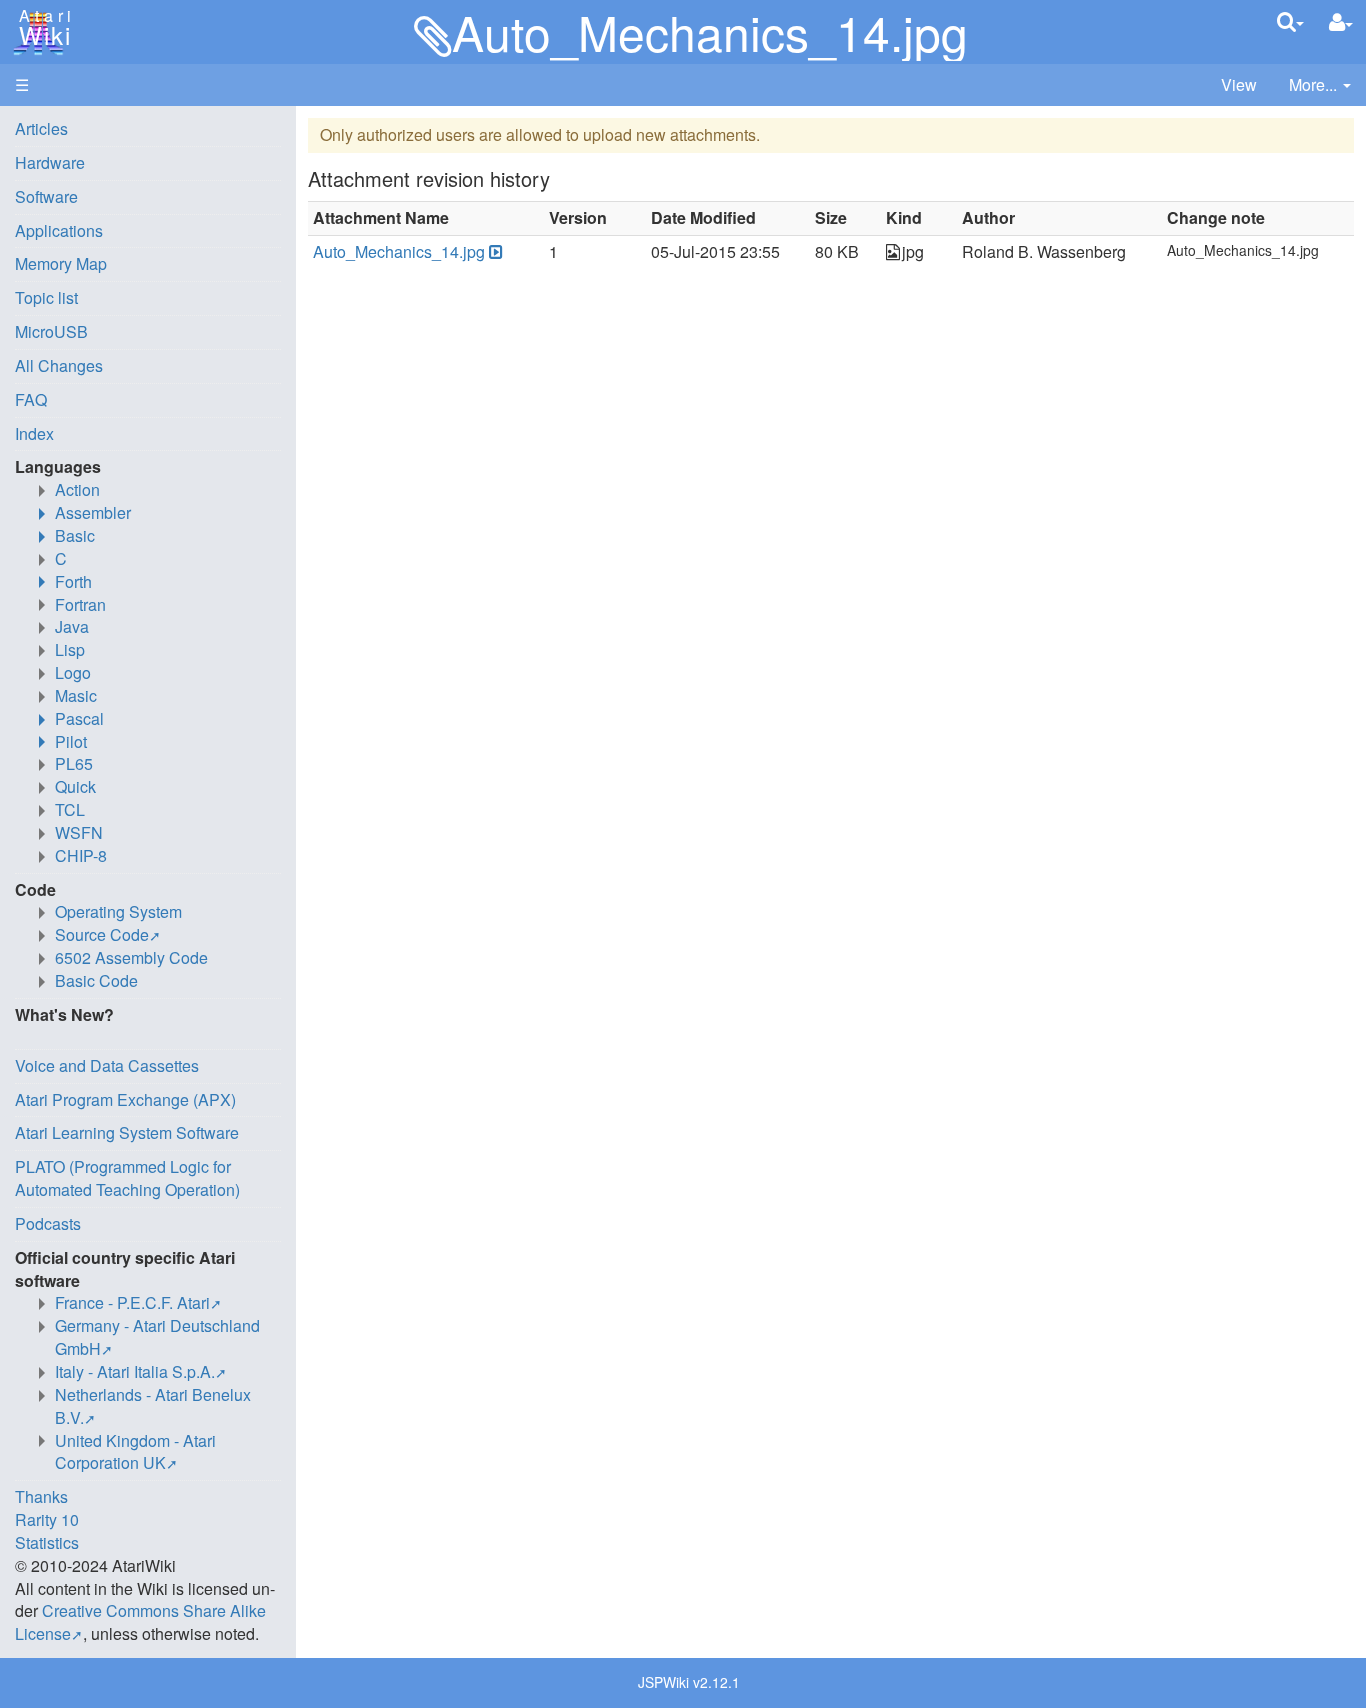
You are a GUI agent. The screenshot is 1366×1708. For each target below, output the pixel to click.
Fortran (80, 604)
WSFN (79, 832)
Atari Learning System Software (127, 1132)
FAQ (31, 399)
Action (77, 489)
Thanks (41, 1496)
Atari (42, 28)
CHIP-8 (81, 855)
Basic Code (96, 980)
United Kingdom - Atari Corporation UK (135, 1452)
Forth (73, 581)
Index (34, 433)
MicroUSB (51, 331)
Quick (75, 786)
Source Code (102, 934)
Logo (73, 672)
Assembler (93, 512)
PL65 (74, 763)
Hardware (50, 162)
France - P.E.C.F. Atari (132, 1302)
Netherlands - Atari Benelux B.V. (153, 1406)
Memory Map (61, 263)
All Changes (59, 365)
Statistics (47, 1542)
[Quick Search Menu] (1290, 21)
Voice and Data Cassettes (107, 1065)
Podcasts (48, 1223)
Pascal (79, 718)
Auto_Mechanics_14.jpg (399, 251)
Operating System (118, 911)
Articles (41, 128)
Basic (75, 535)
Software (46, 196)
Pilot (71, 741)
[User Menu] (1341, 22)
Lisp (70, 649)
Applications (59, 230)
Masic (76, 695)
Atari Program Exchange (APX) (125, 1099)
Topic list (46, 297)
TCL (70, 809)
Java (72, 626)
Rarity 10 (47, 1519)
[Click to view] (494, 252)
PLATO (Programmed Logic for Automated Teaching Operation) (127, 1178)
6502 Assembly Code (131, 957)
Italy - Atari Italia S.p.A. (135, 1371)
